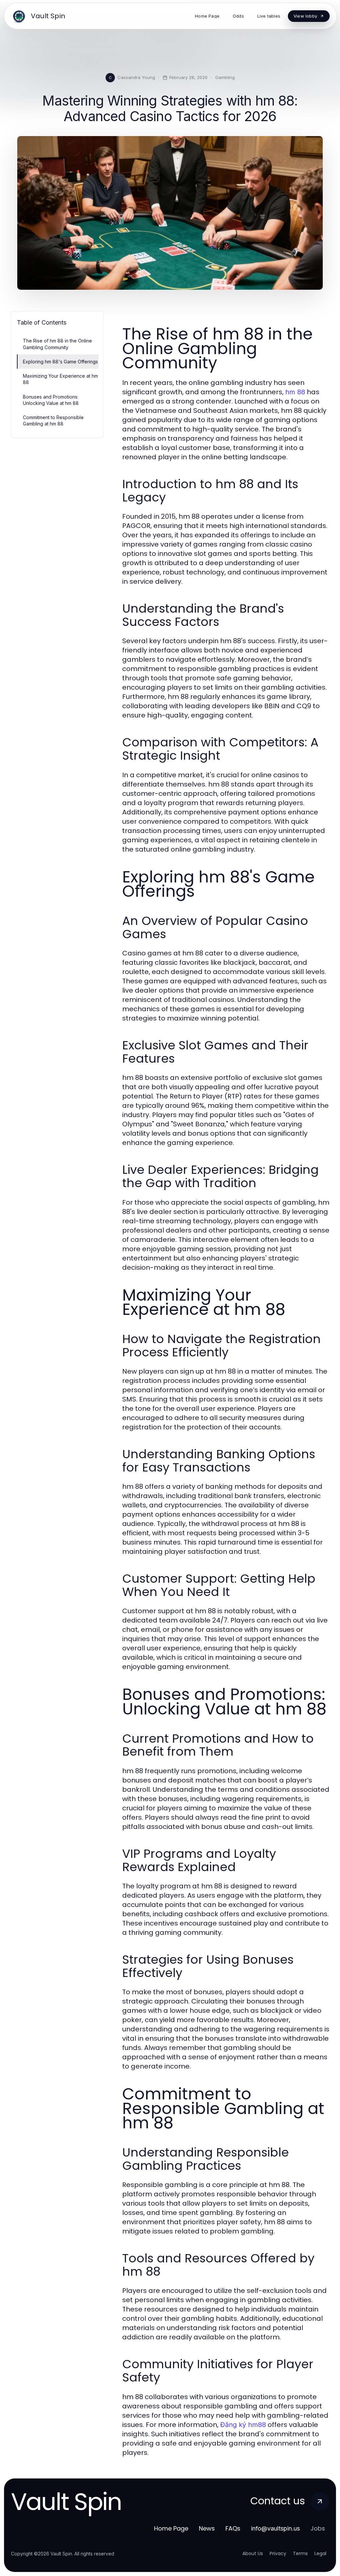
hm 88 (295, 392)
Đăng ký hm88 (243, 2425)
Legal (320, 2553)
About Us (253, 2553)
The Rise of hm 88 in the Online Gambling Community (57, 344)
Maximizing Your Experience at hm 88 (60, 379)
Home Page (171, 2528)
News (207, 2528)
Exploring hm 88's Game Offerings (60, 362)
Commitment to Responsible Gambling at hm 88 (53, 420)
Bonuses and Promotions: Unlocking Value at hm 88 (51, 400)
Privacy (278, 2553)
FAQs (233, 2528)
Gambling (225, 77)
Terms (300, 2553)
